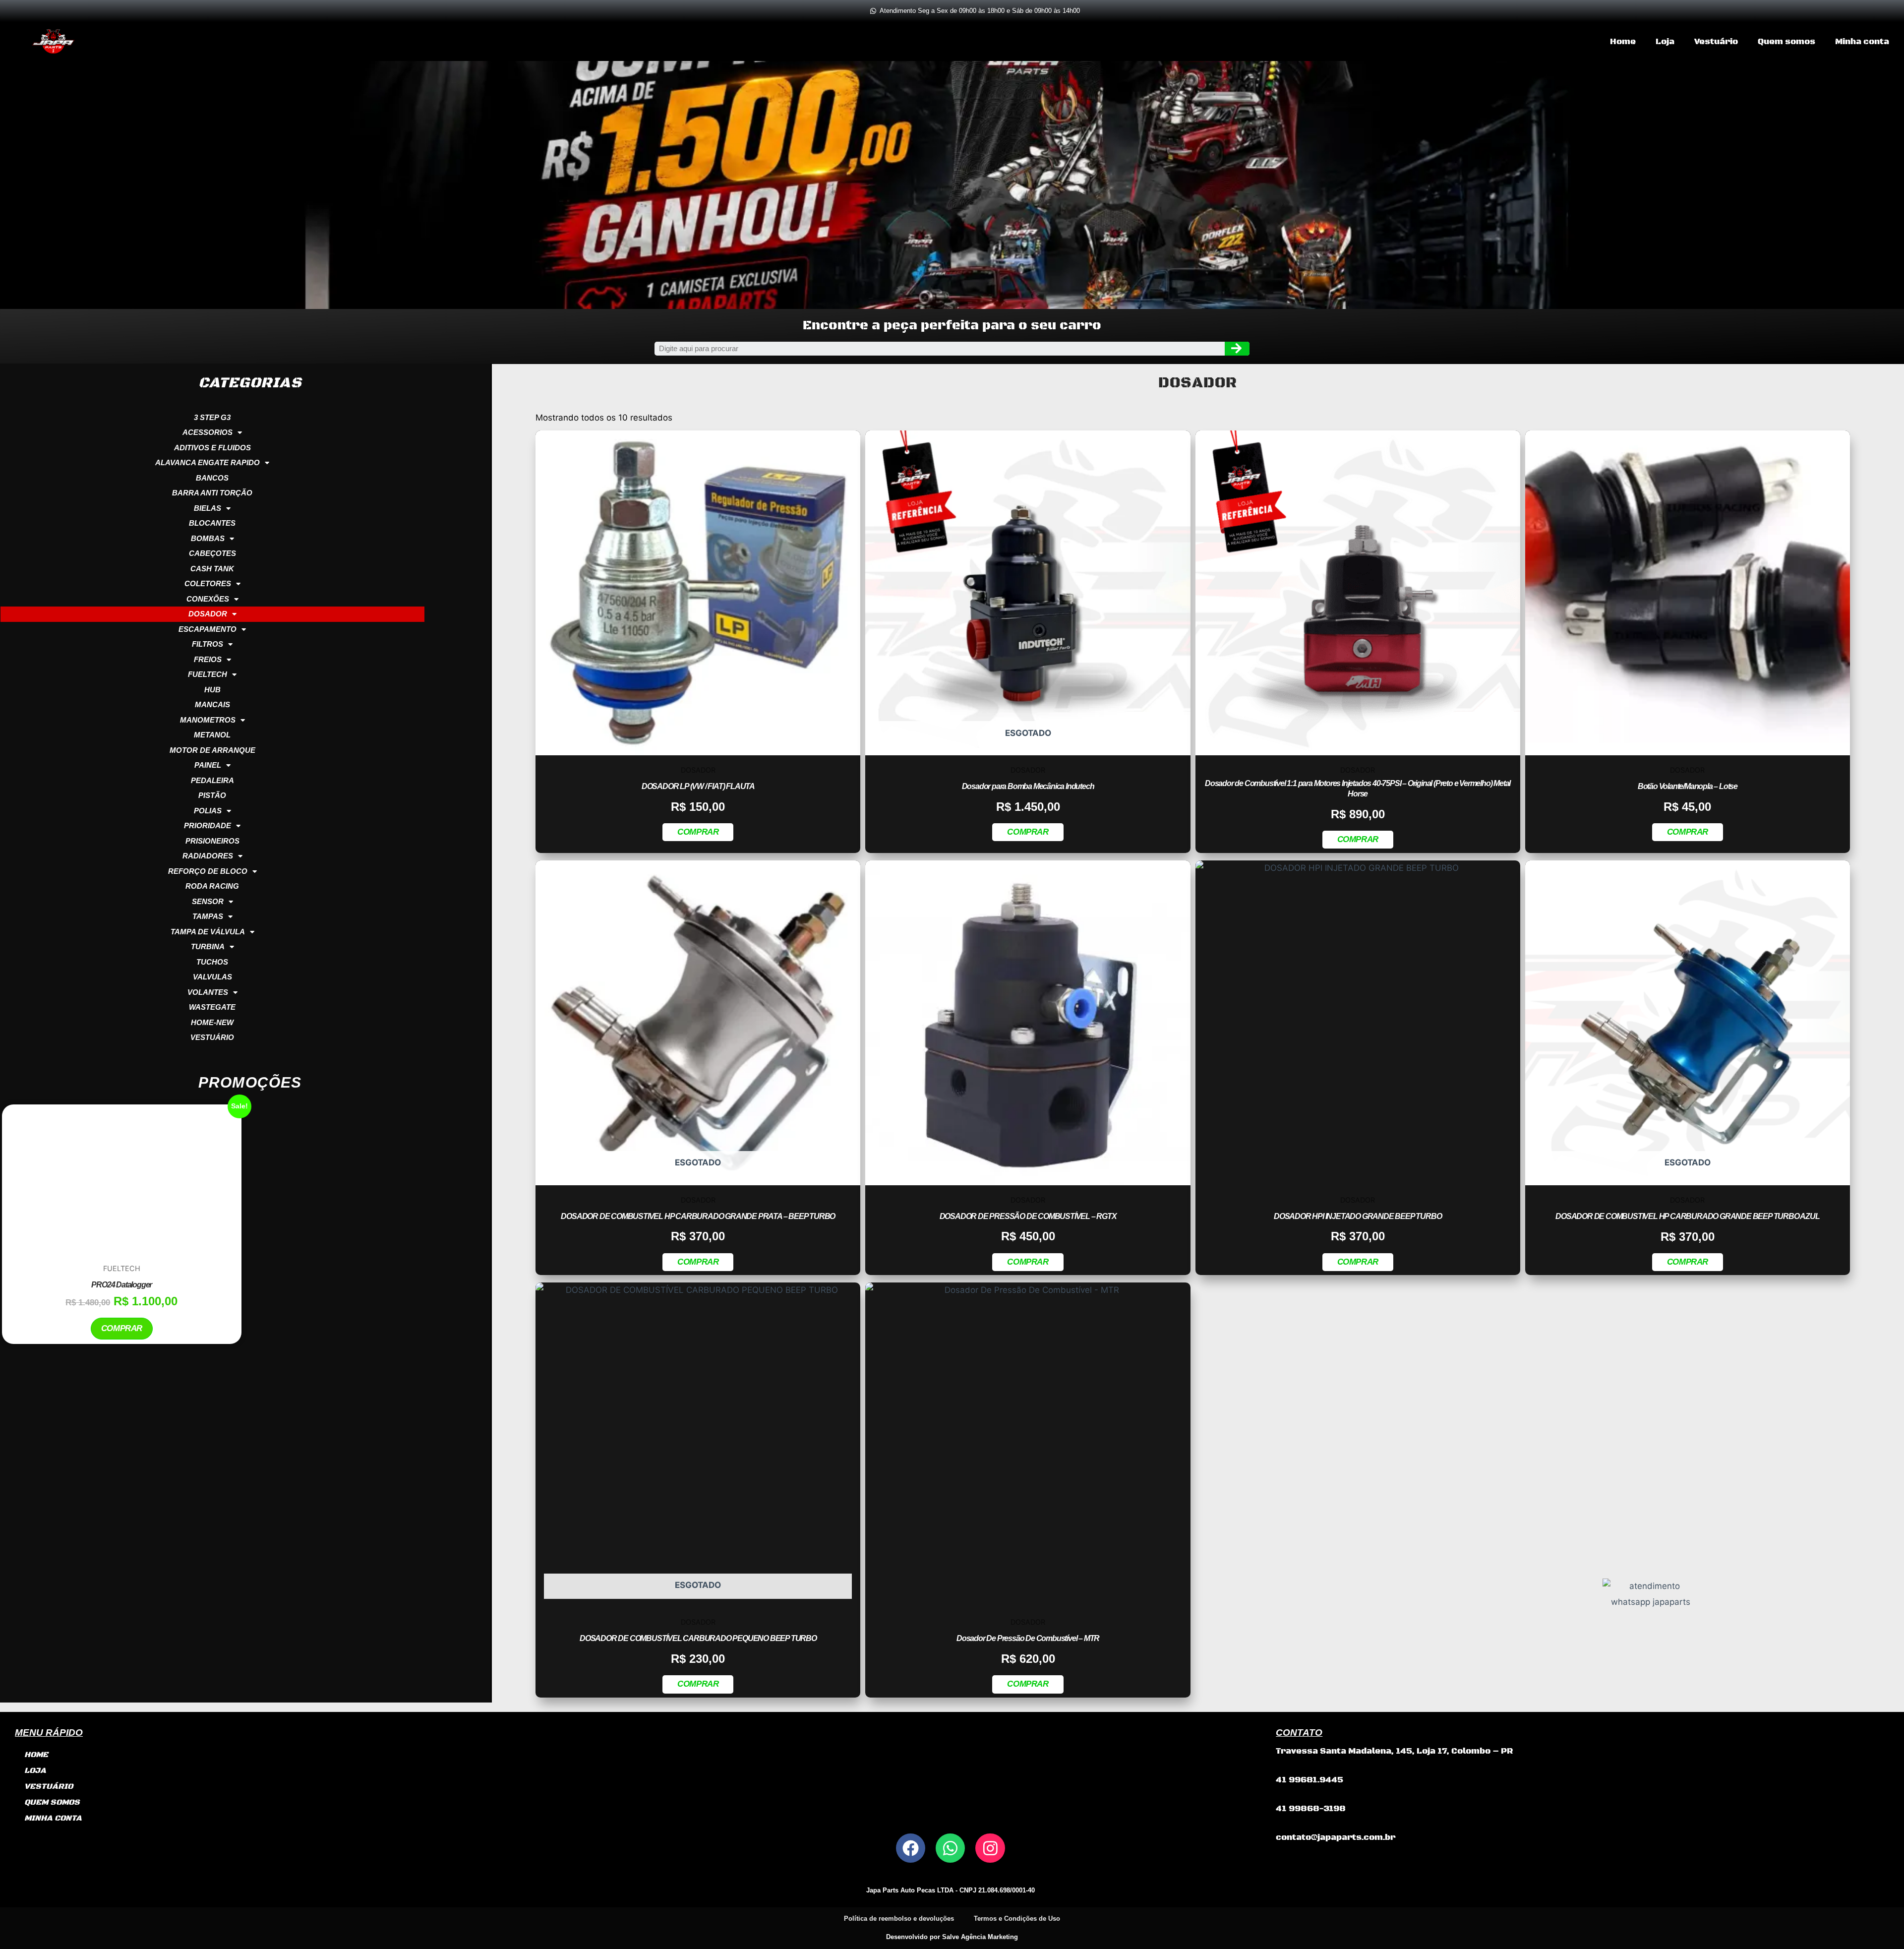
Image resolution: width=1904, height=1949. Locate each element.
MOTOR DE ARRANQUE (212, 750)
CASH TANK (212, 569)
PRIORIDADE (208, 825)
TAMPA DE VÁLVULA (208, 932)
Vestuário (1716, 42)
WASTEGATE (212, 1007)
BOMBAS (208, 538)
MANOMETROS (208, 720)
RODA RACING (212, 886)
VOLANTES (208, 992)
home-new (212, 1022)
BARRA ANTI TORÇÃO (212, 493)
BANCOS (212, 478)
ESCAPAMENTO (208, 629)
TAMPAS (208, 916)
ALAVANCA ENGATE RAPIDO (208, 462)
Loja (1665, 42)
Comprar (122, 1409)
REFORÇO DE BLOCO (208, 871)
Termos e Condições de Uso (1017, 1919)
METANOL (212, 735)
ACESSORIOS (208, 432)
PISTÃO (212, 795)
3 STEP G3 (212, 417)
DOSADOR (208, 614)
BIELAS (208, 508)
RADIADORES (208, 856)
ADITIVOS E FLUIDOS (212, 448)
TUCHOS (212, 962)
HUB (212, 690)
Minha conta (1862, 42)
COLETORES (208, 583)
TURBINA (208, 946)
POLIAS (208, 811)
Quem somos (1786, 42)
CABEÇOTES (212, 553)
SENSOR (208, 901)
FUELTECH (208, 674)
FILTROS (208, 644)
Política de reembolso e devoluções (899, 1919)
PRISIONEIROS (212, 841)
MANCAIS (212, 704)
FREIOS (208, 659)
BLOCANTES (212, 523)
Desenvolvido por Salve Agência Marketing (952, 1937)
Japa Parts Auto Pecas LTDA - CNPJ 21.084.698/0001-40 (951, 1890)
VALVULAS (212, 977)
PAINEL (208, 765)
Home (1623, 42)
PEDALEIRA (212, 780)
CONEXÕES (208, 599)
